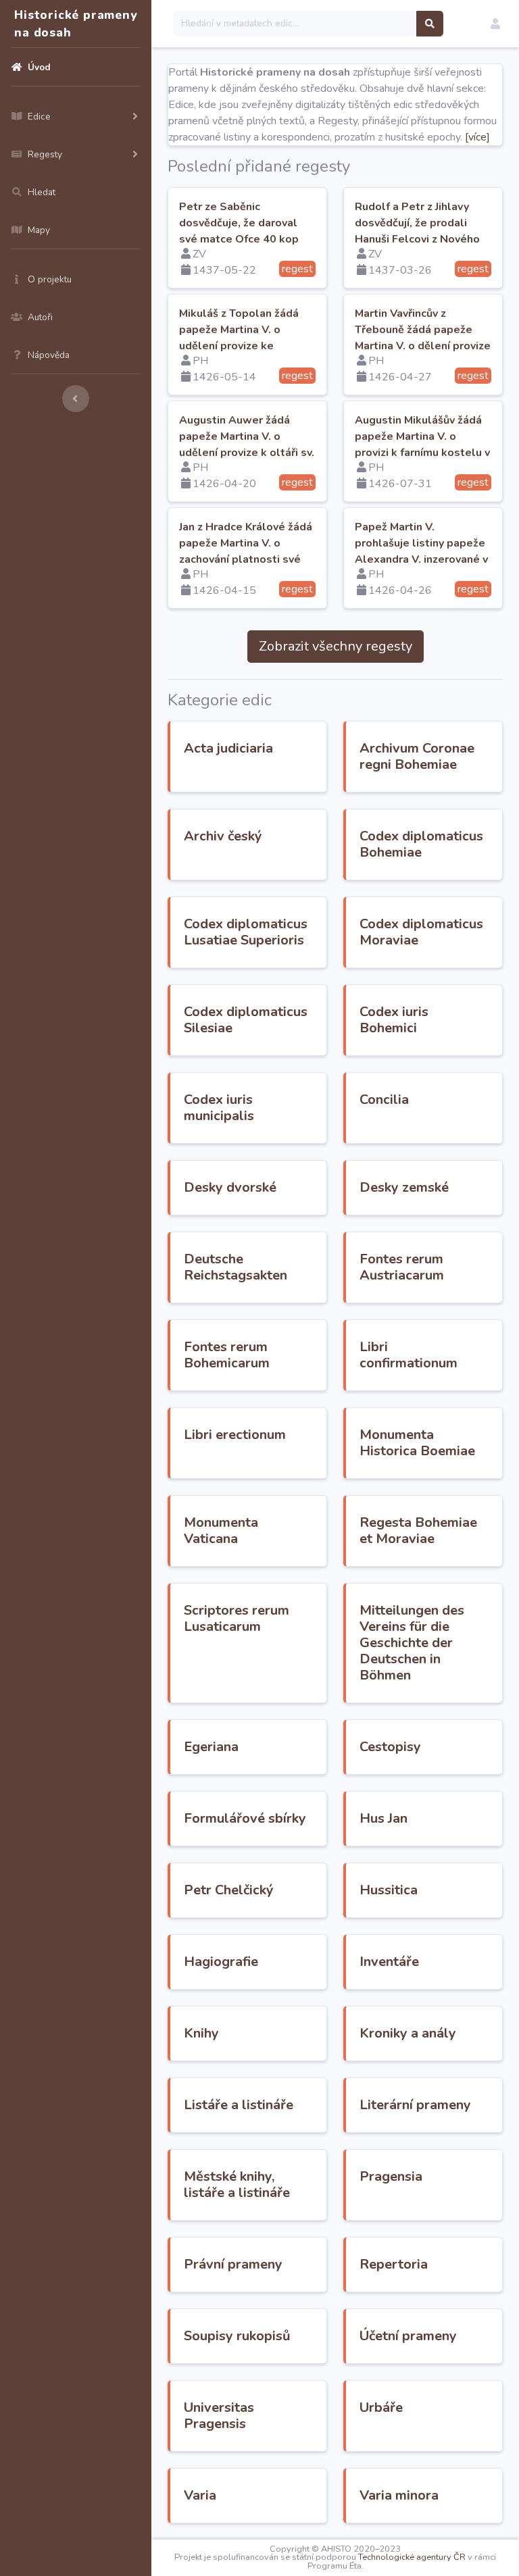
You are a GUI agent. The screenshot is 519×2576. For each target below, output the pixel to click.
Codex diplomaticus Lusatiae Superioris (246, 932)
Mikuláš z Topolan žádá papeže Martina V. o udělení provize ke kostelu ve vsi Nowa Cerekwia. (239, 346)
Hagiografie (221, 1962)
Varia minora (399, 2495)
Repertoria (394, 2264)
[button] (495, 24)
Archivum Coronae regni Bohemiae (417, 756)
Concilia (384, 1100)
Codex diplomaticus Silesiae (246, 1020)
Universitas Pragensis (219, 2416)
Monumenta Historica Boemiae (417, 1443)
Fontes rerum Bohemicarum (227, 1355)
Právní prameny (233, 2264)
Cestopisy (390, 1747)
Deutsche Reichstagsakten (236, 1267)
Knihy (201, 2033)
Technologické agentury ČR (412, 2557)
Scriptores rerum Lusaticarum (237, 1618)
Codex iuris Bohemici (394, 1020)
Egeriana (211, 1747)
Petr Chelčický (229, 1890)
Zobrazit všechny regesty (336, 646)
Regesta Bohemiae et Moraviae (418, 1531)
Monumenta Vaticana (221, 1531)
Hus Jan (384, 1818)
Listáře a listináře (239, 2105)
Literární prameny (415, 2105)
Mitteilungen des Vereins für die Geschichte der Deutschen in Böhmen (412, 1643)
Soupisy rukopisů (237, 2336)
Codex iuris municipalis (219, 1108)
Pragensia (391, 2176)
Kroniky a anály (408, 2033)
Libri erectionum (235, 1435)
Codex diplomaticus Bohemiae (421, 844)
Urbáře (381, 2407)
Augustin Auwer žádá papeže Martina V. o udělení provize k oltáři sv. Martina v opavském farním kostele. (247, 453)
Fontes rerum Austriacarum (402, 1267)
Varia (200, 2495)
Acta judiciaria (228, 748)
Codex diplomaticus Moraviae (421, 932)
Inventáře (389, 1962)
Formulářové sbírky (245, 1818)
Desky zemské (404, 1187)
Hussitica (389, 1890)
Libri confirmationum (409, 1355)
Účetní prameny (408, 2336)
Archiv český (223, 836)
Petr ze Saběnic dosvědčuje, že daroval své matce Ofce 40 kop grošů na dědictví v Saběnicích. (239, 239)
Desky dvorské (230, 1187)
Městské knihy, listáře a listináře (237, 2184)
